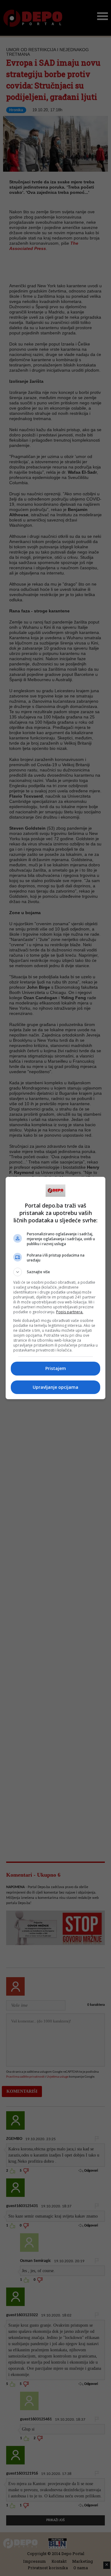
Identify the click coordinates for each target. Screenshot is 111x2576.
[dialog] (55, 1288)
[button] (55, 1272)
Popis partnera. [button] (70, 1312)
